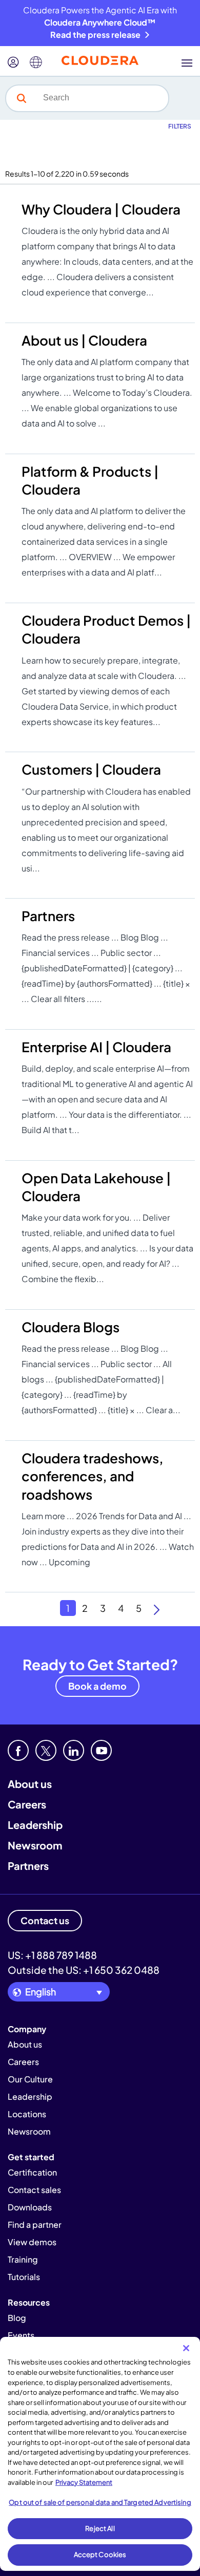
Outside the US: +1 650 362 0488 (84, 1970)
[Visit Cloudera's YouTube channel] (101, 1750)
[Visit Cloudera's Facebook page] (18, 1750)
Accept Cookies (100, 2554)
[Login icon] (13, 62)
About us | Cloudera (84, 340)
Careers (27, 1804)
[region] (100, 2454)
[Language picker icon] (36, 62)
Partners (48, 916)
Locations (27, 2114)
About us (30, 1784)
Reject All (100, 2528)
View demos (32, 2242)
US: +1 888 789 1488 (52, 1955)
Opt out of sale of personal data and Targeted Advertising (100, 2502)
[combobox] (103, 98)
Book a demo (97, 1686)
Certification (32, 2172)
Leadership (35, 1825)
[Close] (186, 2348)
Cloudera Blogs (71, 1327)
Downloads (30, 2207)
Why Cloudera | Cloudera (101, 209)
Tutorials (24, 2277)
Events (21, 2335)
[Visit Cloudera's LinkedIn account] (74, 1750)
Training (23, 2259)
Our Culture (30, 2079)
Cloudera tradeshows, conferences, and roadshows (93, 1476)
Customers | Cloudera (91, 769)
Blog (17, 2318)
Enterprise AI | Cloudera (96, 1047)
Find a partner (35, 2224)
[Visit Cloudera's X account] (46, 1750)
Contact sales (34, 2190)
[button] (22, 98)
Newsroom (35, 1845)
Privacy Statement (84, 2482)
